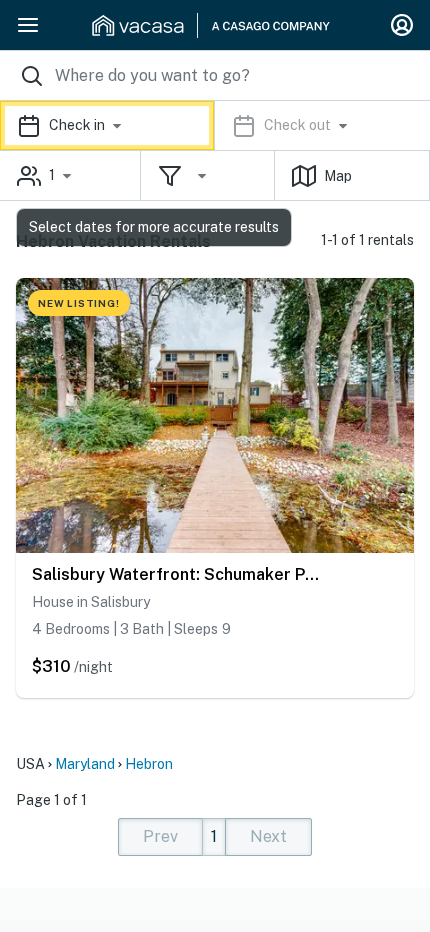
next (268, 836)
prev (160, 836)
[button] (215, 125)
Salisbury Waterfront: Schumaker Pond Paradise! (180, 574)
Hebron (149, 764)
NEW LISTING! (79, 303)
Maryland (85, 764)
